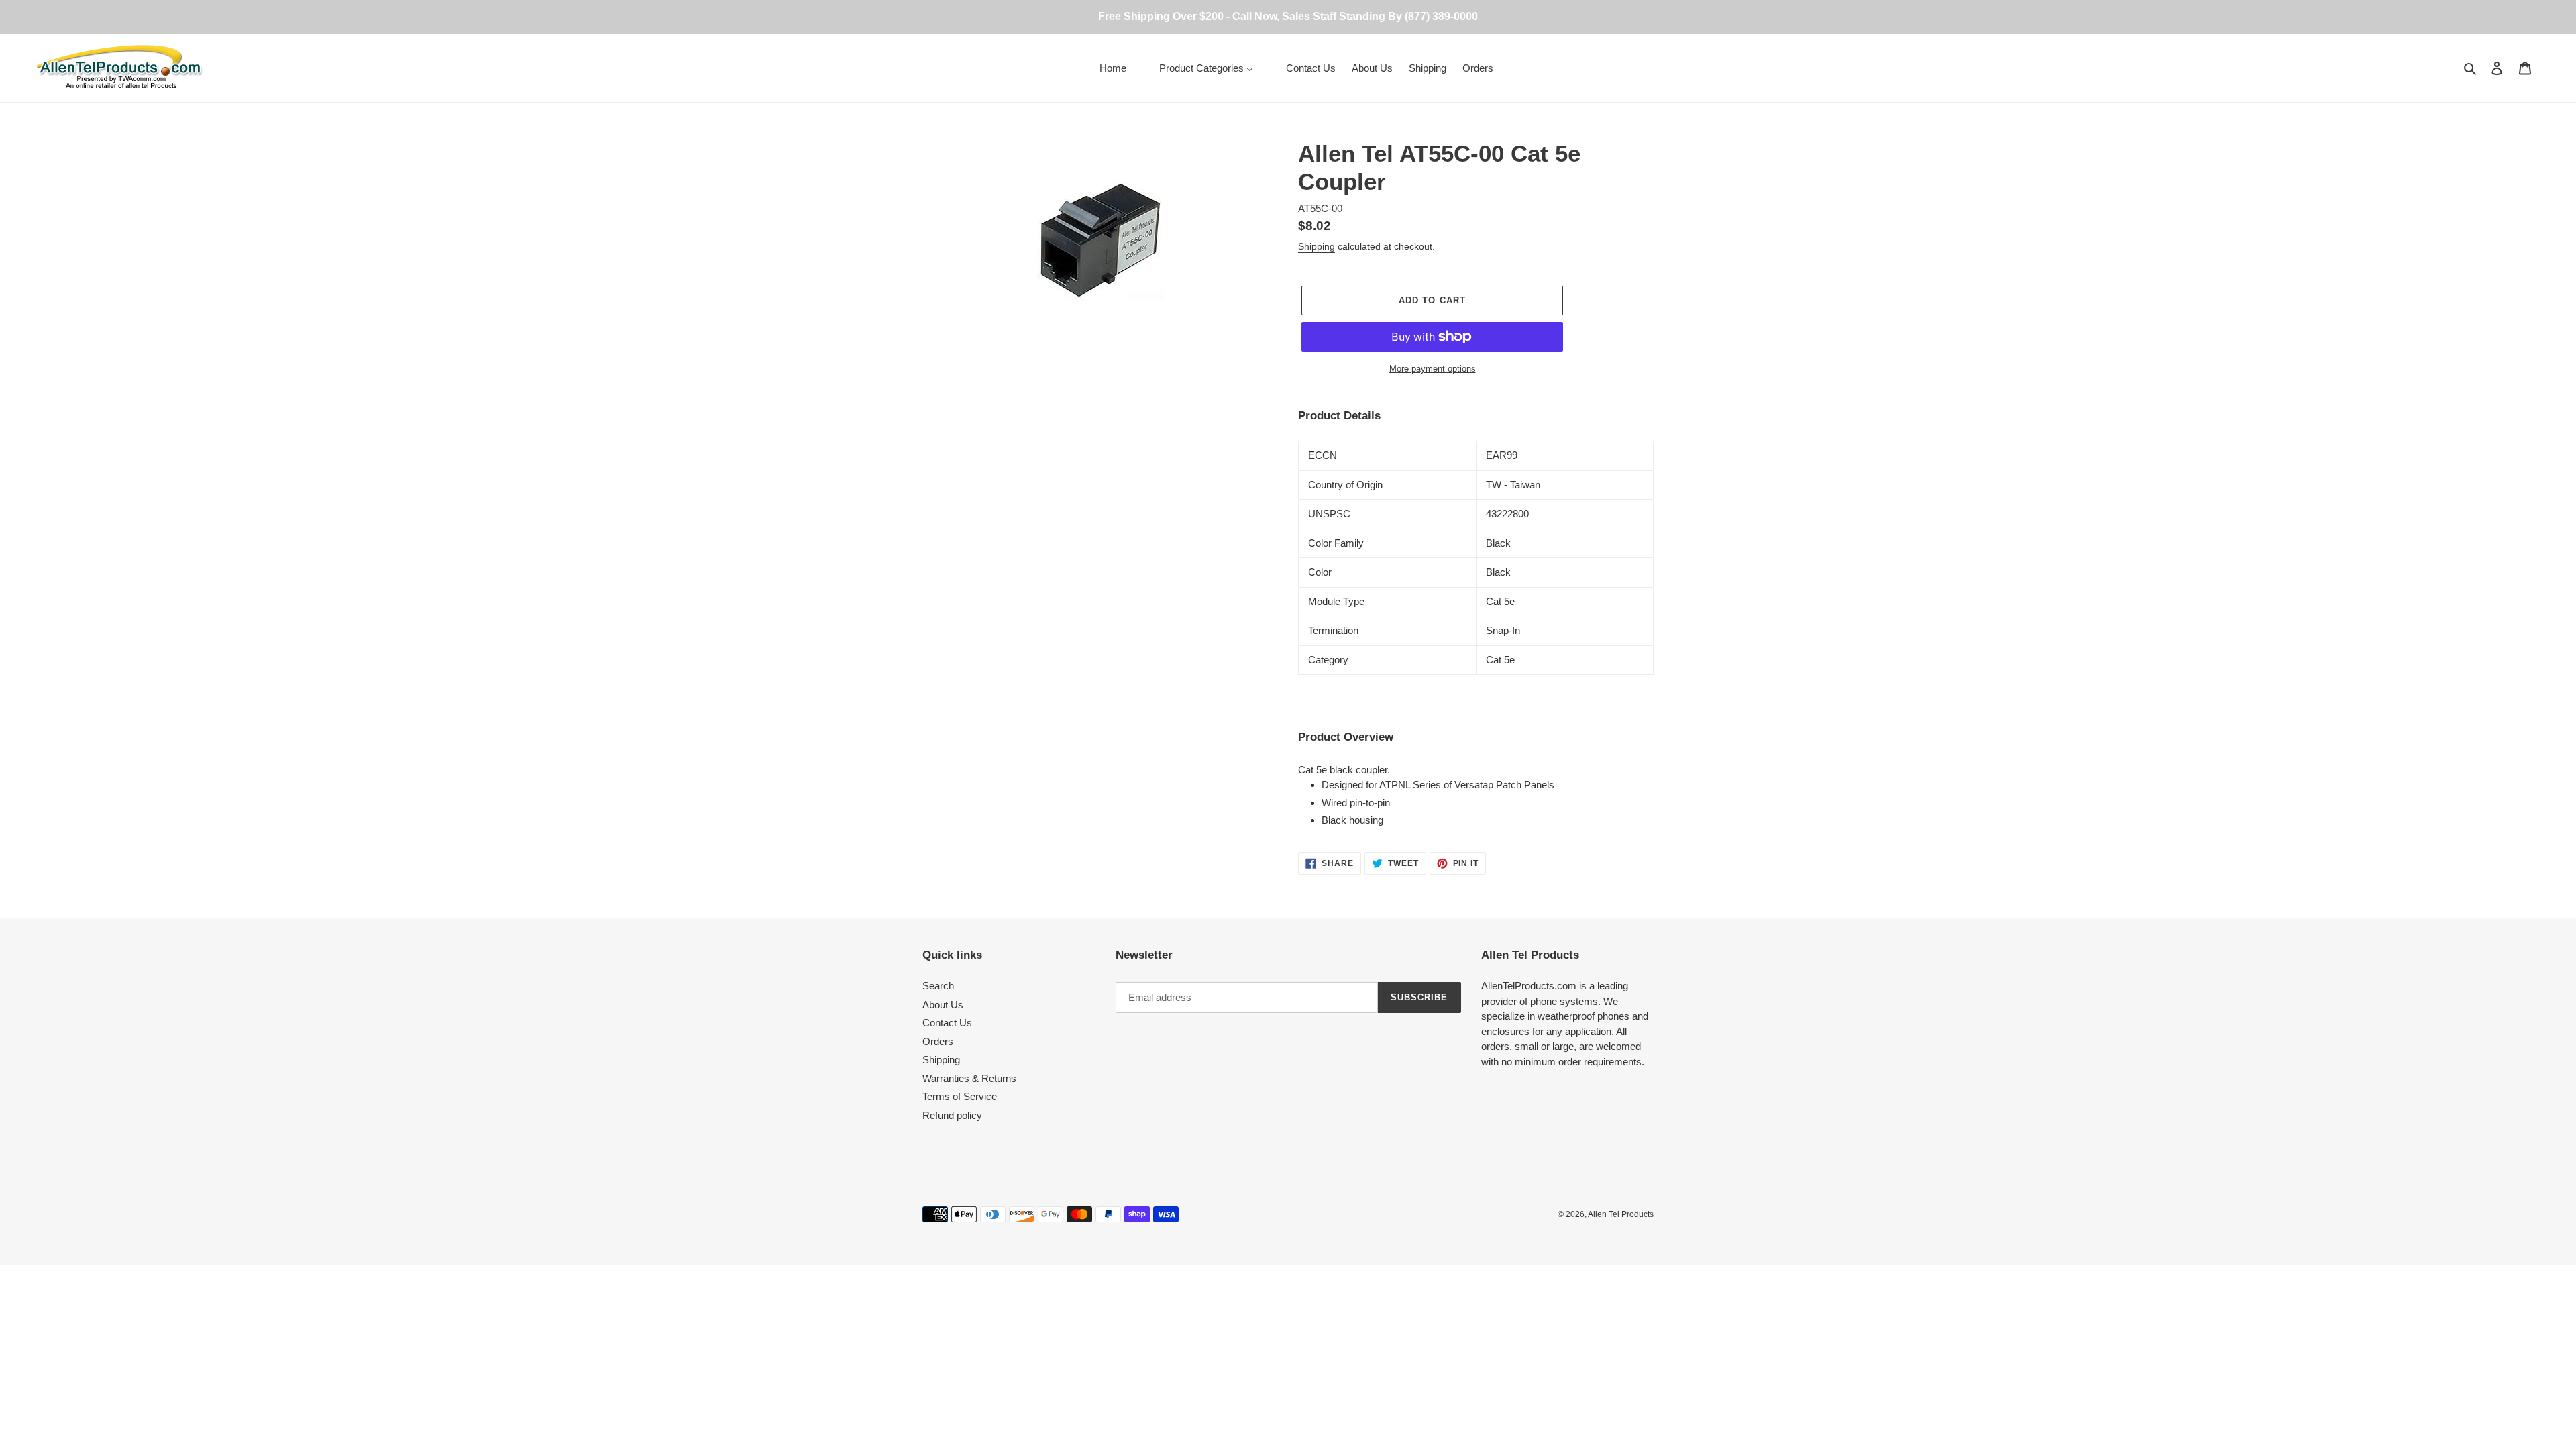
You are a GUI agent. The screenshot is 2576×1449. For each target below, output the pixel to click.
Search (938, 986)
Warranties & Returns (969, 1078)
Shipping (1317, 246)
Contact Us (947, 1023)
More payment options (1433, 369)
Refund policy (952, 1115)
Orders (938, 1041)
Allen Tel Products (1621, 1214)
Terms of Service (960, 1096)
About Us (943, 1005)
